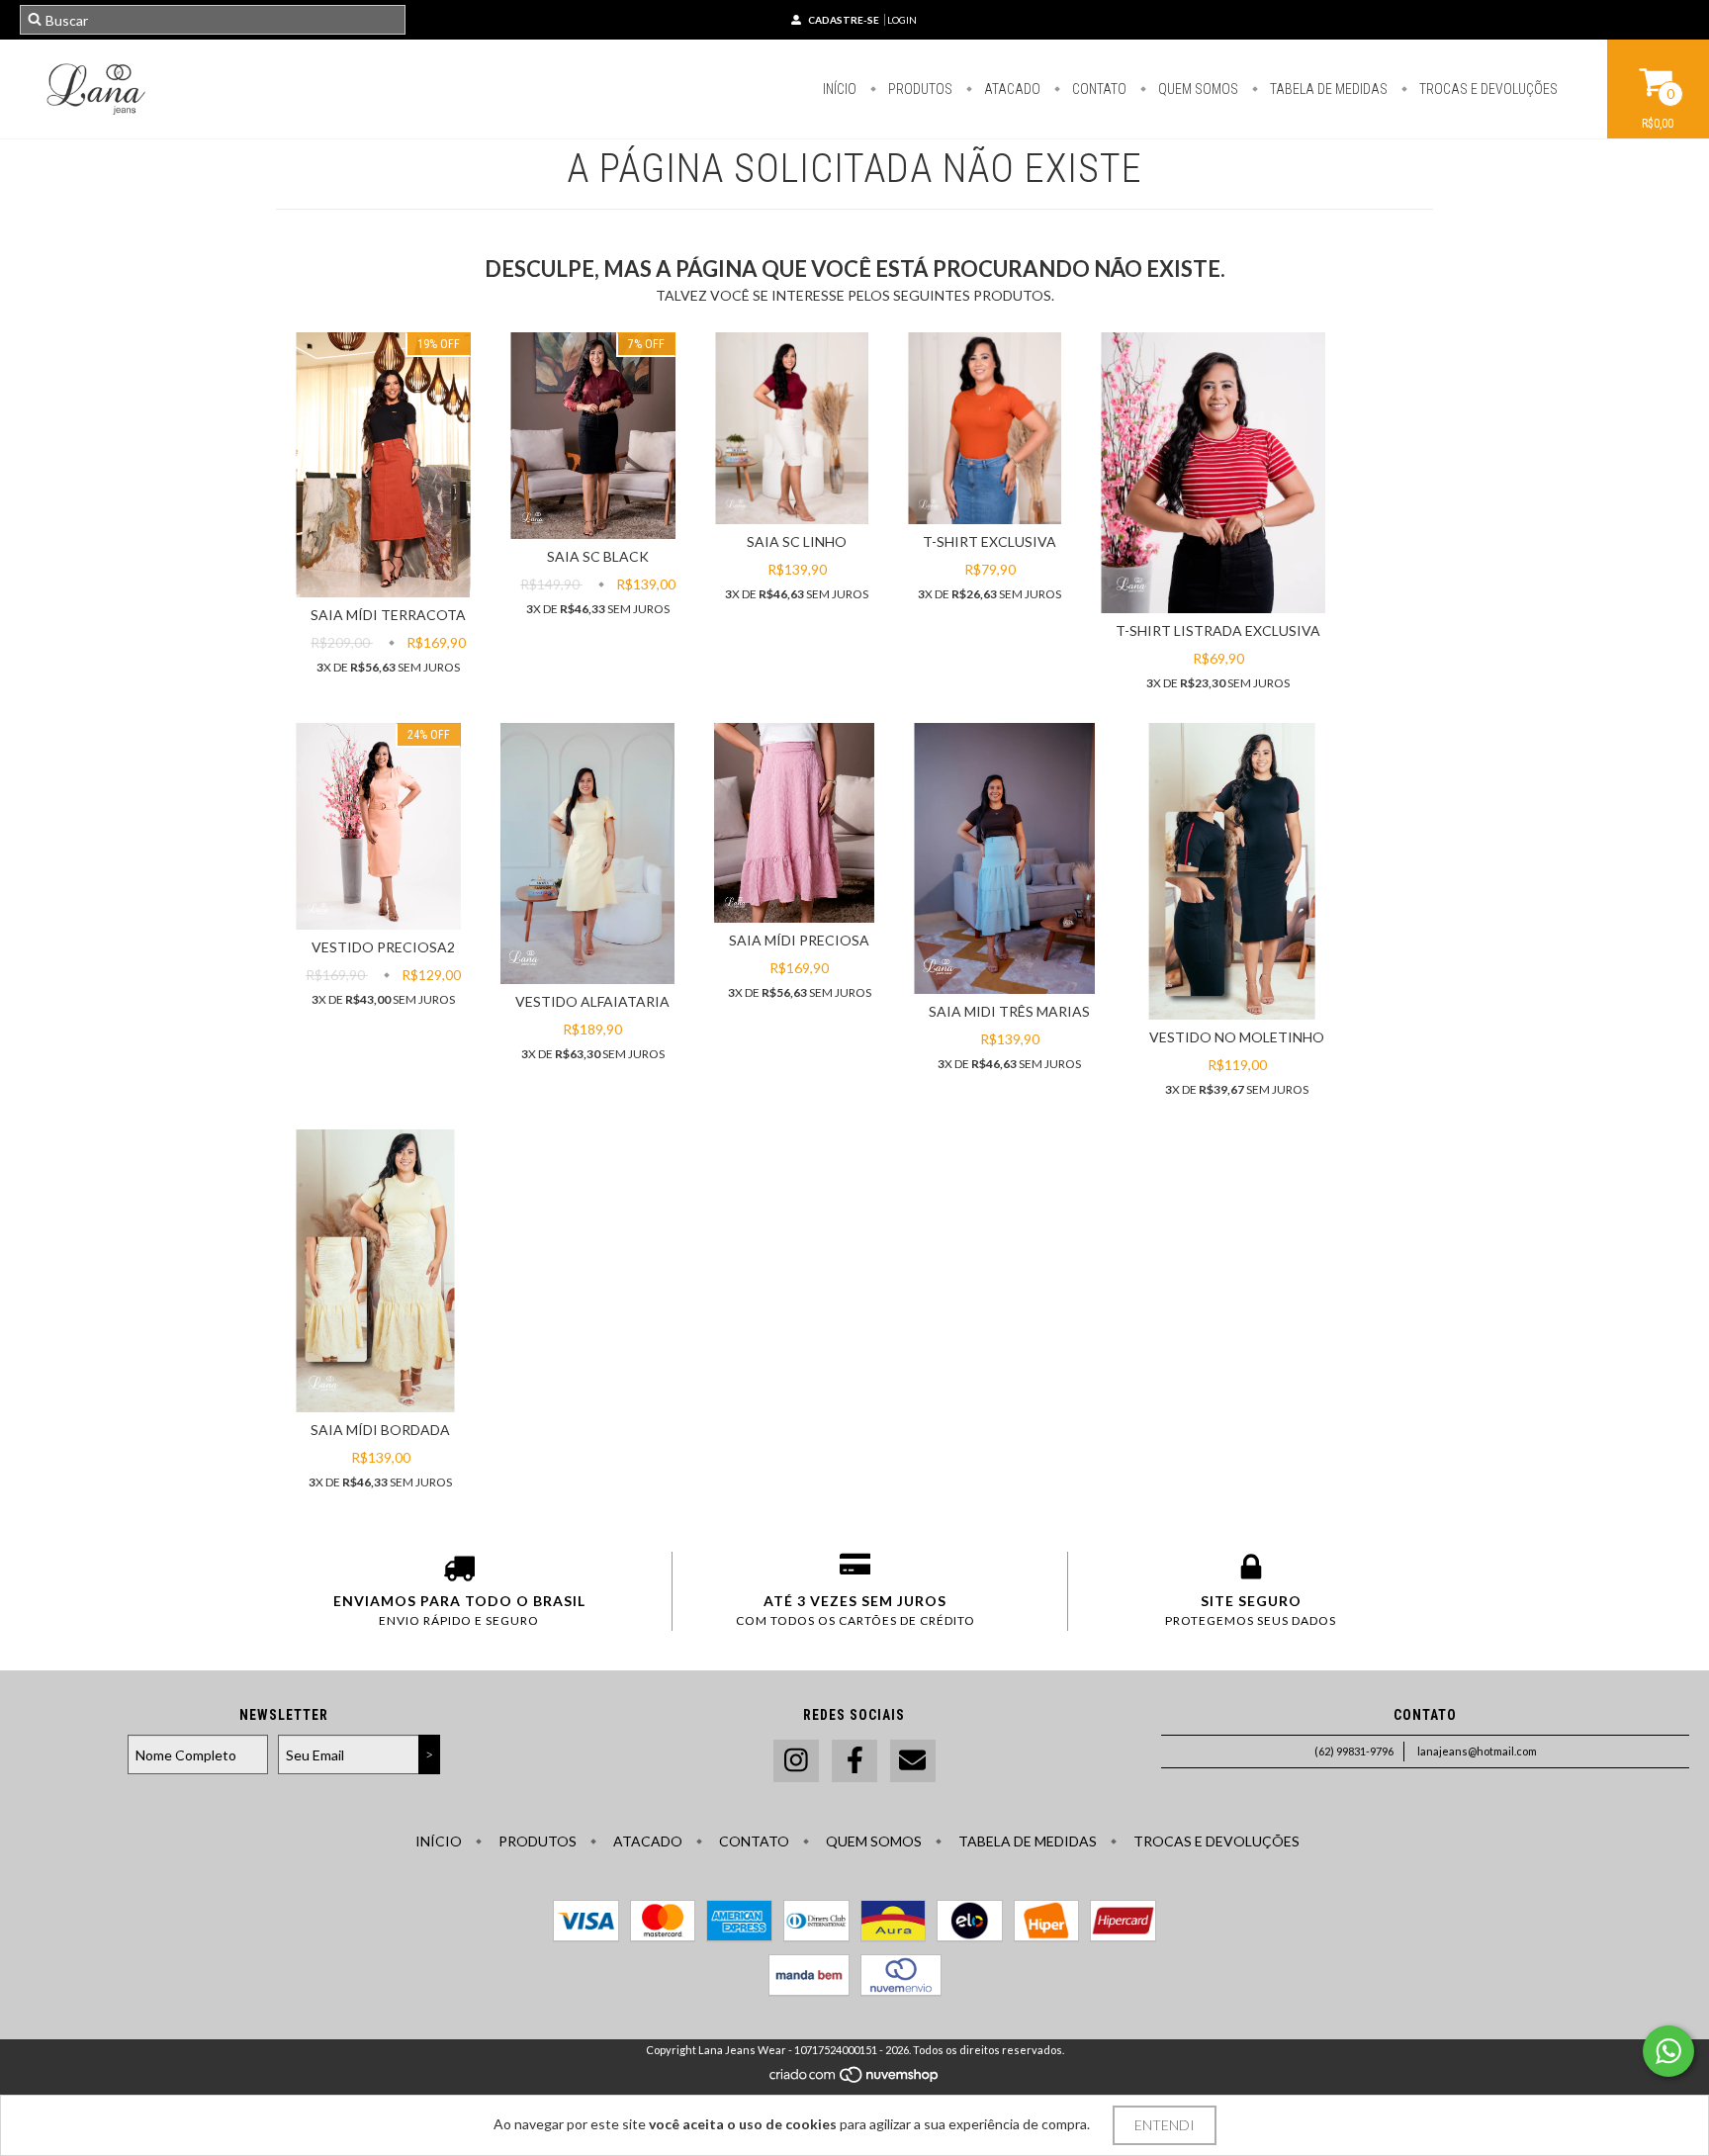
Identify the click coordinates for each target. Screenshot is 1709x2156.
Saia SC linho (797, 541)
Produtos (919, 89)
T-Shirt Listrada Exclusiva (1218, 630)
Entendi (1165, 2125)
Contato (1098, 89)
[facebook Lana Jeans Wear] (854, 1761)
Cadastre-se (844, 20)
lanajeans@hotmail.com (1477, 1751)
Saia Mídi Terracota (388, 615)
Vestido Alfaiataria (592, 1001)
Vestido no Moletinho (1237, 1037)
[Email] (913, 1761)
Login (902, 20)
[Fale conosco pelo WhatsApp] (1668, 2051)
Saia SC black (598, 556)
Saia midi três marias (1009, 1011)
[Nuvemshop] (855, 2079)
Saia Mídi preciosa (799, 940)
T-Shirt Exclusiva (989, 541)
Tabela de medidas (1327, 89)
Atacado (1011, 89)
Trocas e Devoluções (1487, 89)
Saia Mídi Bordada (380, 1430)
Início (840, 89)
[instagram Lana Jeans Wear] (796, 1761)
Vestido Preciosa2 (383, 947)
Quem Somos (1197, 89)
